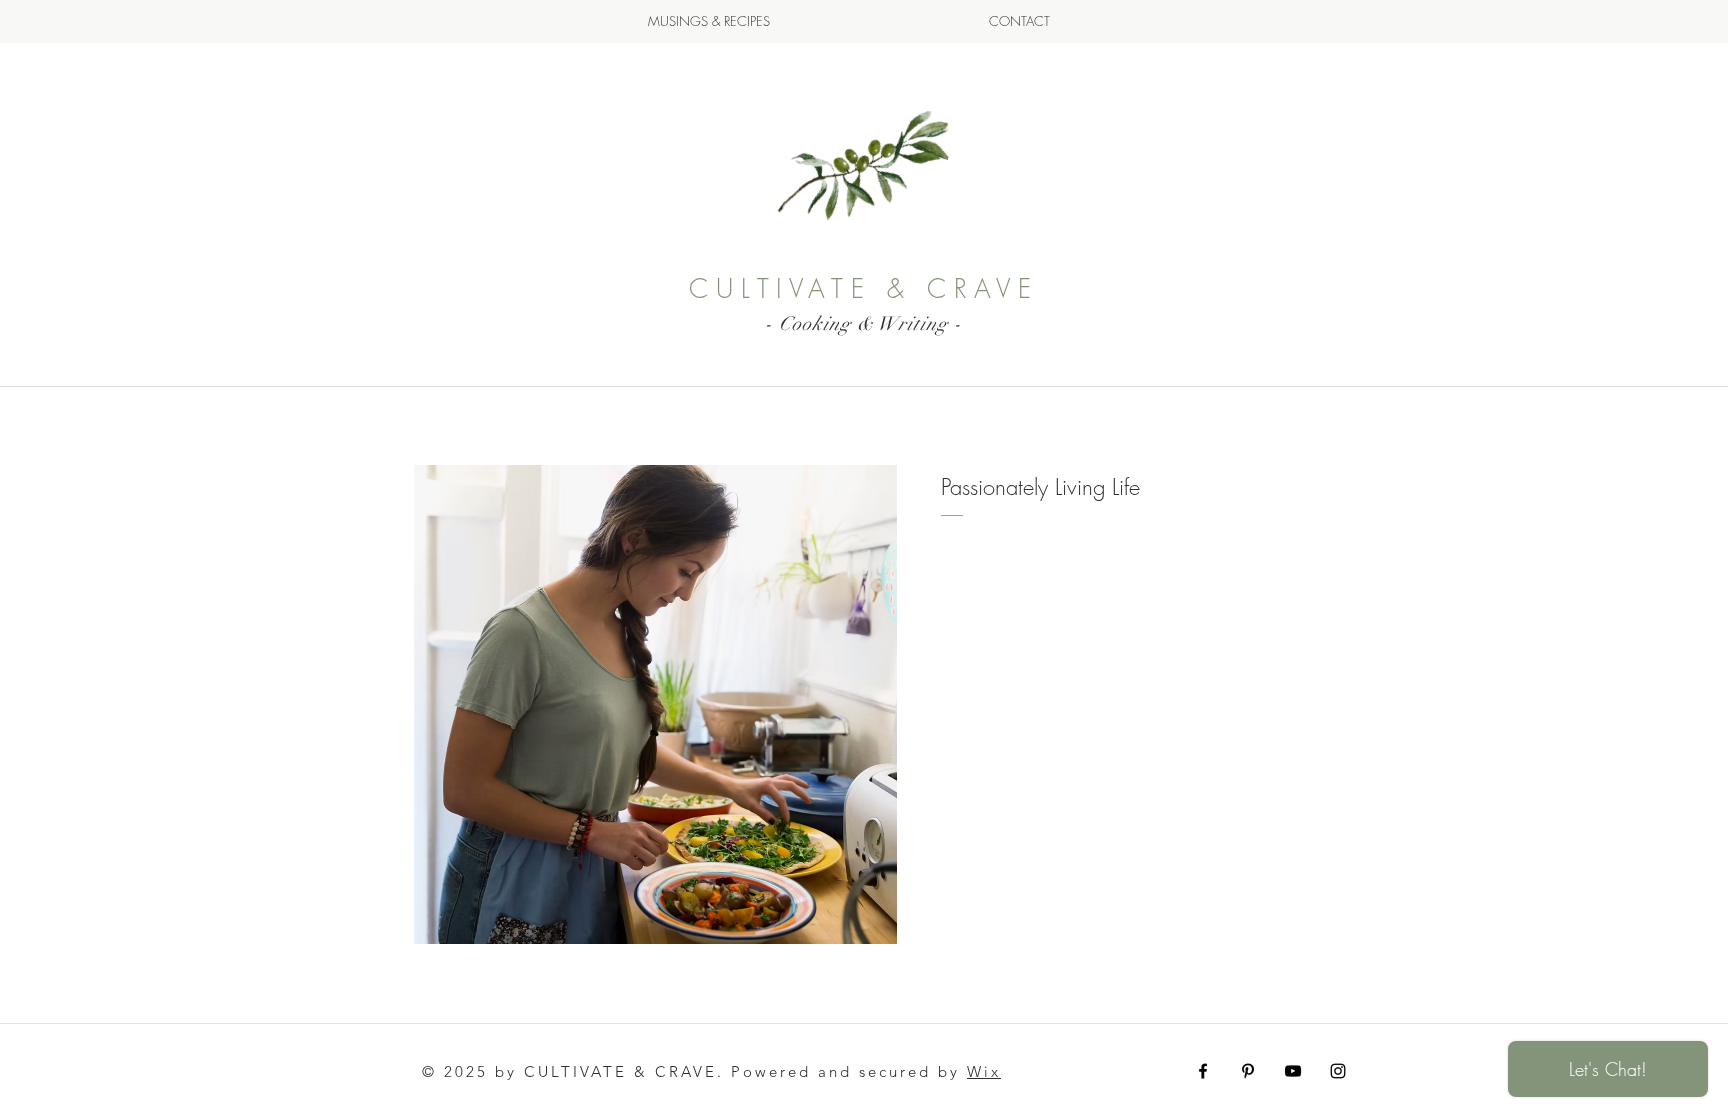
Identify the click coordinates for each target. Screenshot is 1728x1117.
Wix (984, 1071)
